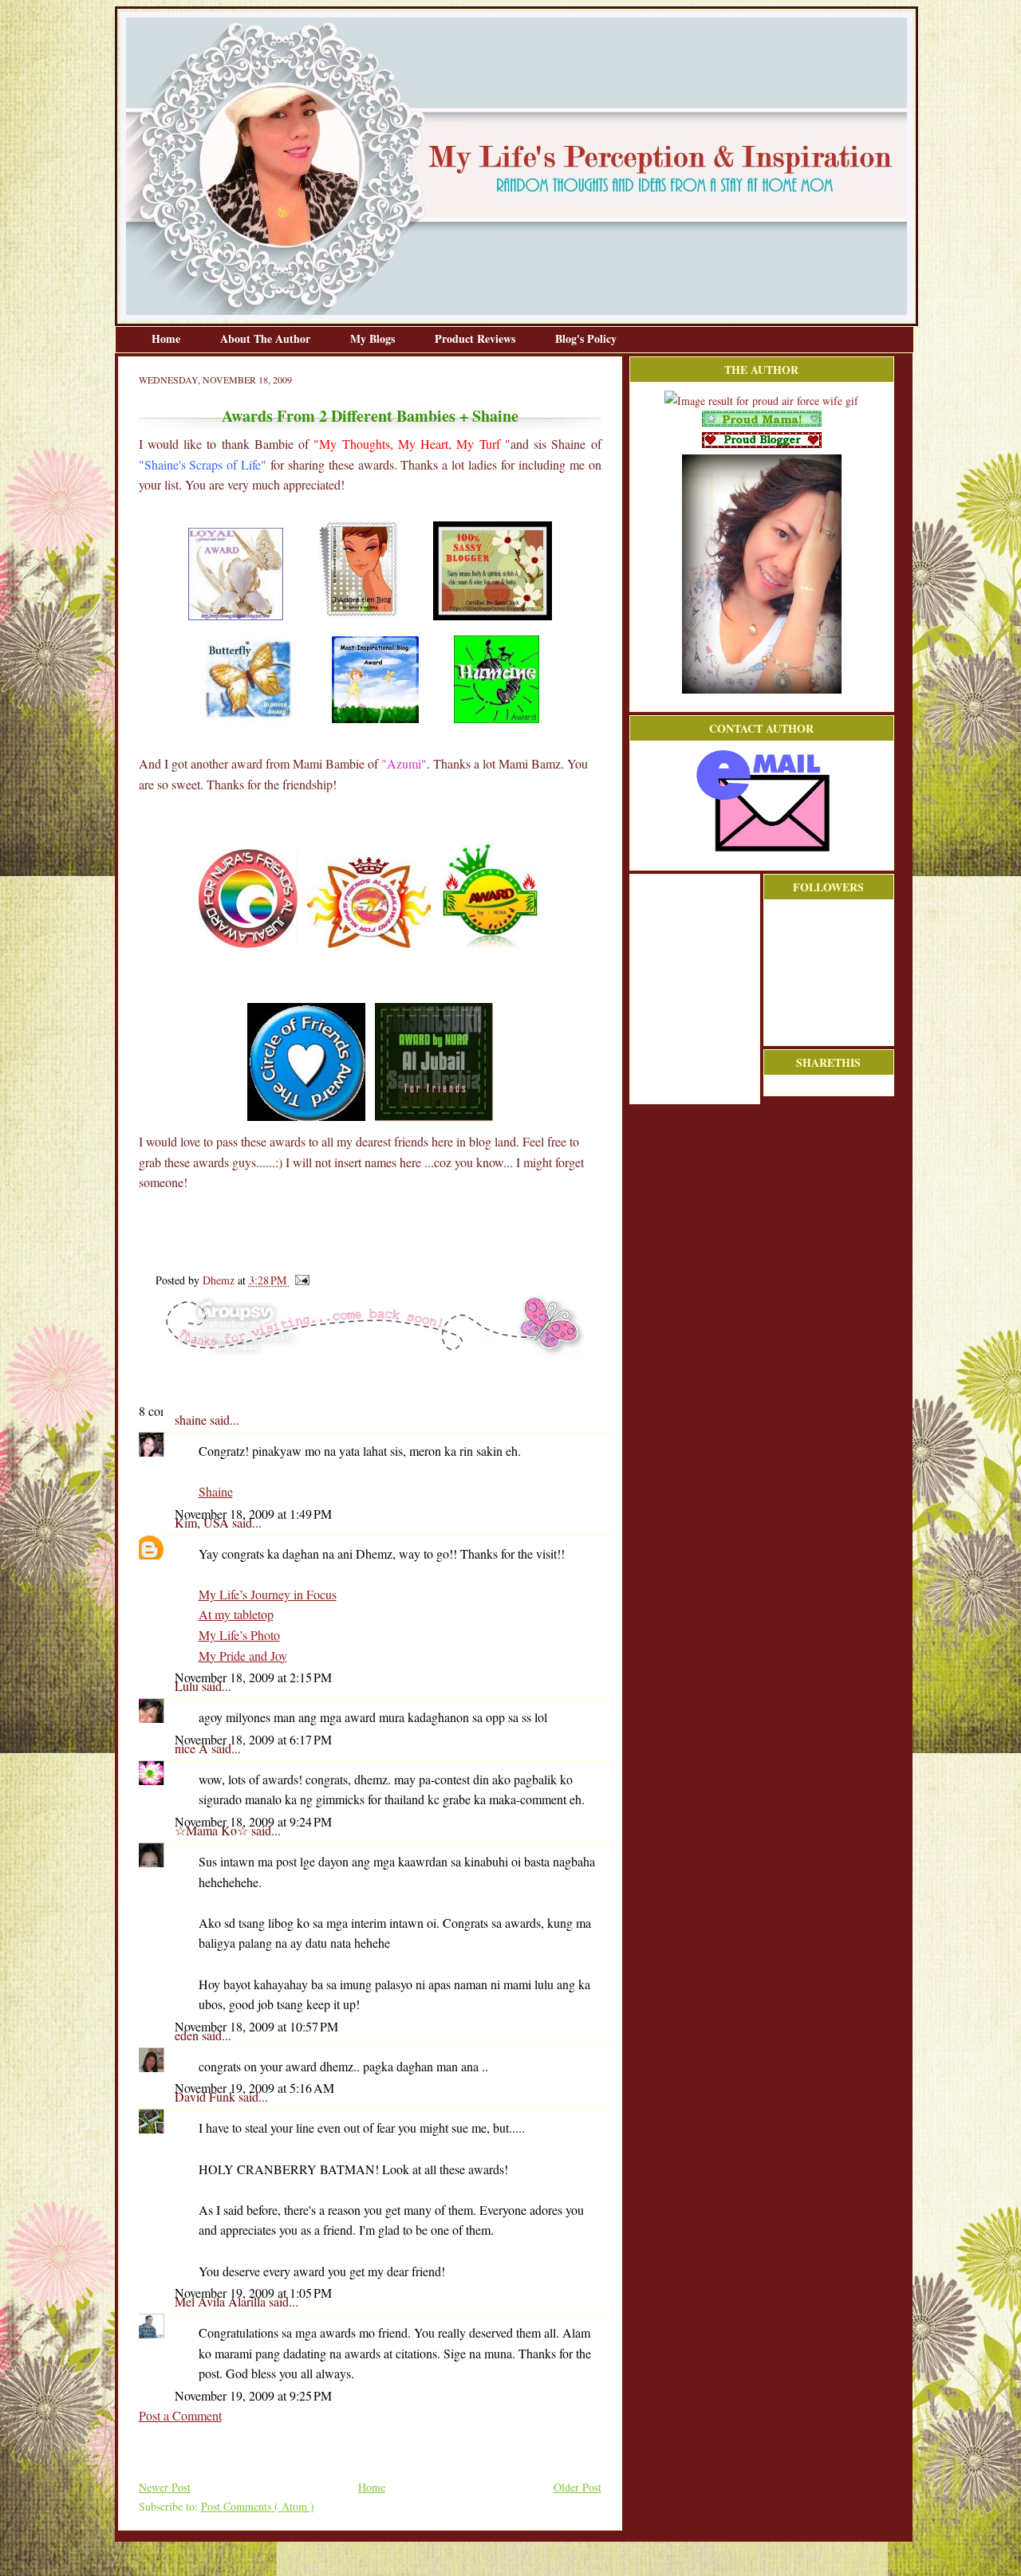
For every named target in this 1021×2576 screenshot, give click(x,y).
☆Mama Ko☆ (213, 1830)
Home (168, 338)
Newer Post (165, 2487)
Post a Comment (180, 2415)
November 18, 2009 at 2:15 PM (253, 1677)
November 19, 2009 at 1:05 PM (253, 2293)
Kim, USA (203, 1522)
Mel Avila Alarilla (222, 2301)
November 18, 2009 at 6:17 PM (253, 1739)
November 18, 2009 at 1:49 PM (253, 1514)
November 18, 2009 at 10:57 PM (256, 2026)
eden (188, 2035)
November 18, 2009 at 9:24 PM (253, 1821)
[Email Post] (300, 1280)
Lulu (188, 1686)
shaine (192, 1420)
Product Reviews (477, 338)
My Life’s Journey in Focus (268, 1594)
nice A (193, 1748)
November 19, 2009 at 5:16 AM (254, 2088)
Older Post (578, 2487)
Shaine (216, 1491)
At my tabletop (236, 1614)
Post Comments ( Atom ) (258, 2506)
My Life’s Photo (239, 1635)
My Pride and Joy (243, 1656)
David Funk (207, 2096)
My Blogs (374, 338)
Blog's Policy (586, 338)
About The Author (267, 338)
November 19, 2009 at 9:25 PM (253, 2395)
